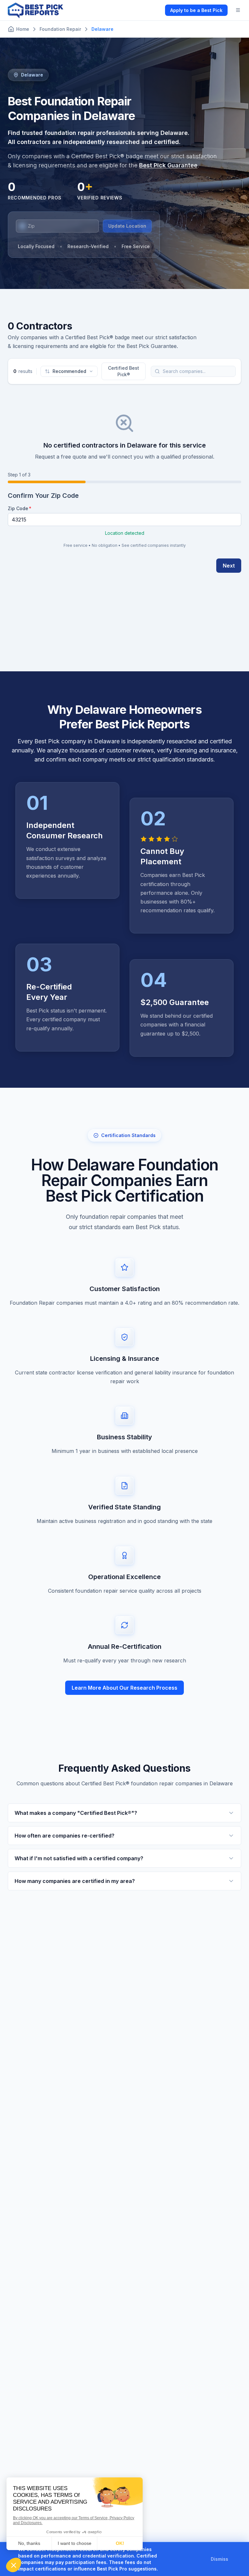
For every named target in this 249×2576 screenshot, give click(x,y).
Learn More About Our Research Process (124, 1688)
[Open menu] (238, 10)
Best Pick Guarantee (168, 165)
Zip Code (18, 508)
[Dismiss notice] (236, 2559)
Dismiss (219, 2559)
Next (229, 566)
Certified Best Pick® (124, 371)
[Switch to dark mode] (155, 10)
